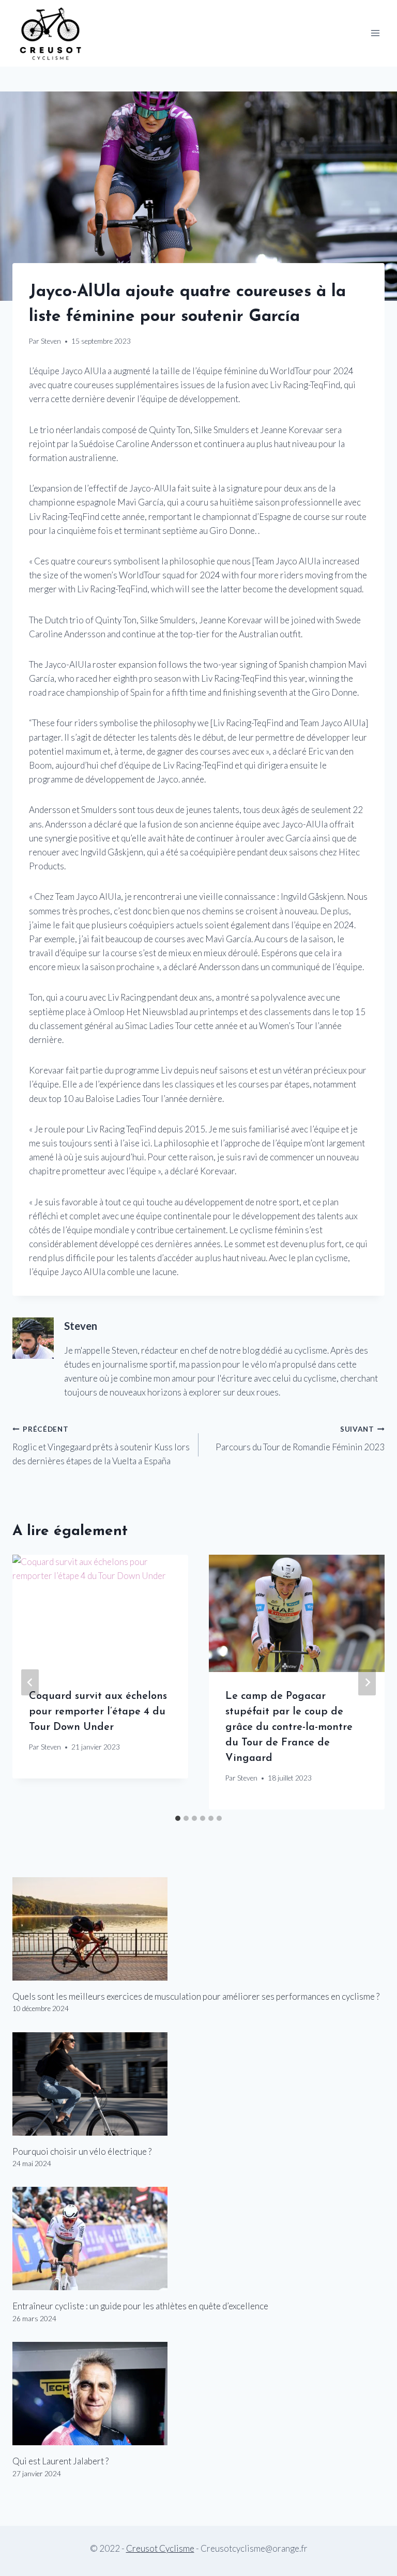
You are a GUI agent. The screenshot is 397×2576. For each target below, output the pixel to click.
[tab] (178, 1818)
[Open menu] (375, 33)
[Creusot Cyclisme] (51, 33)
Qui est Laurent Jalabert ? (60, 2461)
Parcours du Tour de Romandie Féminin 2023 (300, 1439)
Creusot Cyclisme (160, 2548)
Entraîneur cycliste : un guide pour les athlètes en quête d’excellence (140, 2306)
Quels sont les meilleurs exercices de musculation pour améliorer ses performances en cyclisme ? (196, 1996)
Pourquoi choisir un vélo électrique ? (82, 2151)
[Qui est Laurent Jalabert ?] (198, 2394)
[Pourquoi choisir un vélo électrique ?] (198, 2084)
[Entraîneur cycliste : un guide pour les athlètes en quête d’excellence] (198, 2238)
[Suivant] (367, 1682)
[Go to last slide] (30, 1682)
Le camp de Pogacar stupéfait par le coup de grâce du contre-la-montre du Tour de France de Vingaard (289, 1727)
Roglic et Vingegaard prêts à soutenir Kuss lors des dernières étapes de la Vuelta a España (101, 1446)
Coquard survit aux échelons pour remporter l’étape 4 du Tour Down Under (98, 1712)
